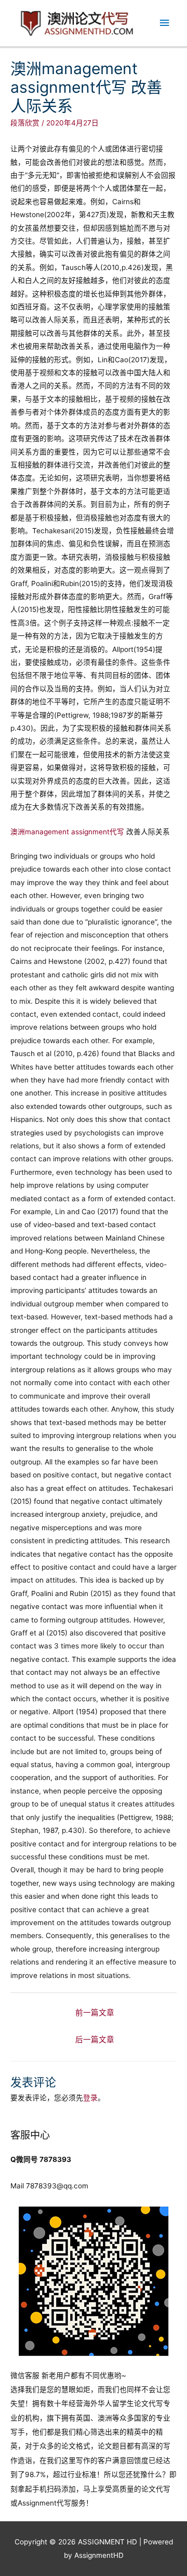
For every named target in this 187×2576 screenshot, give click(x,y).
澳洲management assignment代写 (67, 832)
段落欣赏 (25, 123)
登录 (90, 2098)
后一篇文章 (95, 2040)
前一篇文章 (95, 2013)
